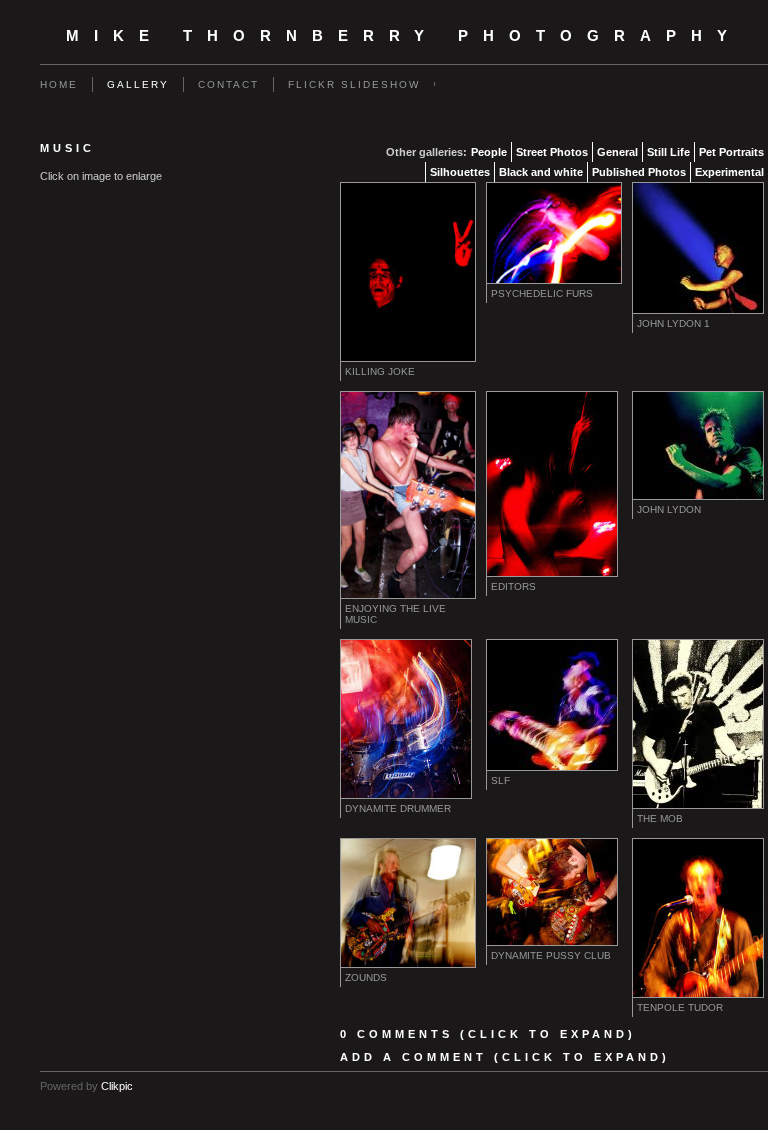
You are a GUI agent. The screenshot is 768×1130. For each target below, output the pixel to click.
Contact (228, 84)
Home (59, 84)
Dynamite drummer (398, 808)
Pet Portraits (731, 152)
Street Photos (552, 152)
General (617, 152)
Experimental (729, 172)
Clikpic (117, 1086)
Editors (513, 586)
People (489, 152)
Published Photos (639, 172)
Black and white (541, 172)
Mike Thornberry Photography (404, 36)
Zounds (366, 977)
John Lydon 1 (673, 323)
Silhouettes (460, 172)
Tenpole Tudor (680, 1007)
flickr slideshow (354, 84)
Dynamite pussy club (551, 955)
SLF (500, 780)
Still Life (668, 152)
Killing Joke (380, 371)
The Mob (660, 818)
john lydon (669, 509)
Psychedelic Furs (542, 293)
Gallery (138, 84)
